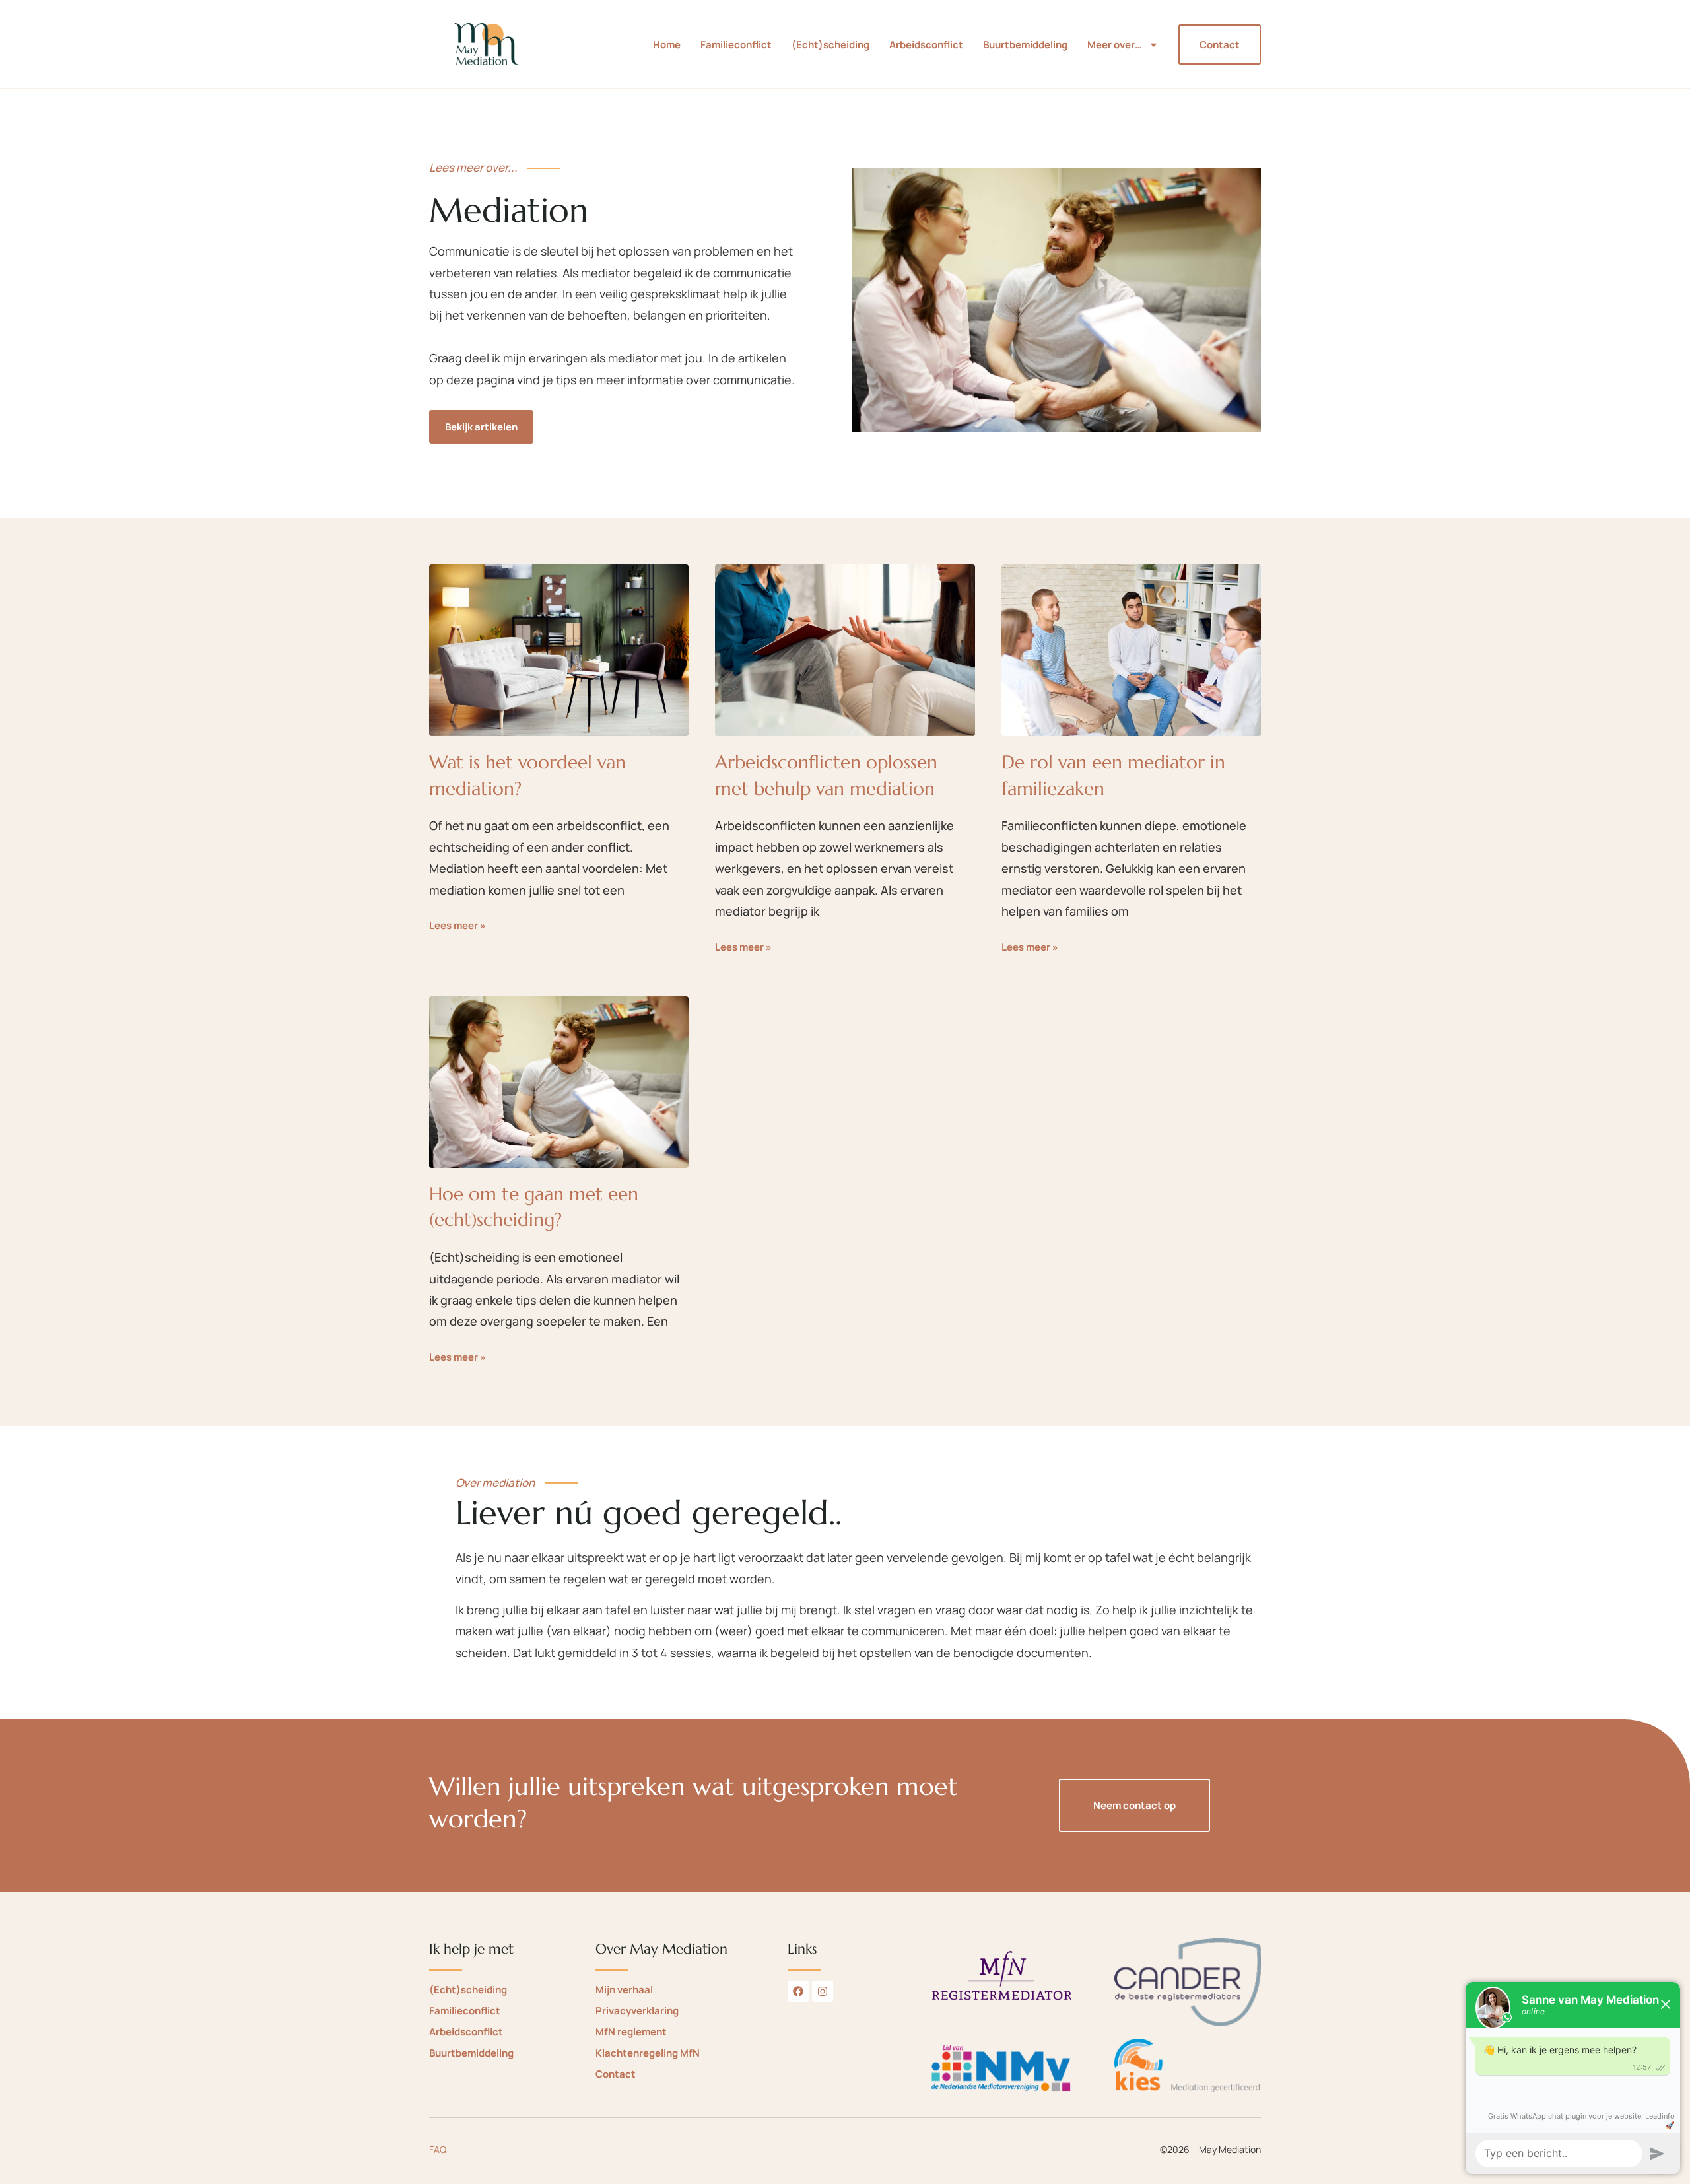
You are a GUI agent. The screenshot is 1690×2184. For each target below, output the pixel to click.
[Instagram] (823, 1991)
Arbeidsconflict (926, 45)
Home (667, 45)
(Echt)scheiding (830, 45)
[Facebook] (798, 1991)
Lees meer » (457, 925)
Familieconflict (736, 45)
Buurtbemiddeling (1025, 45)
